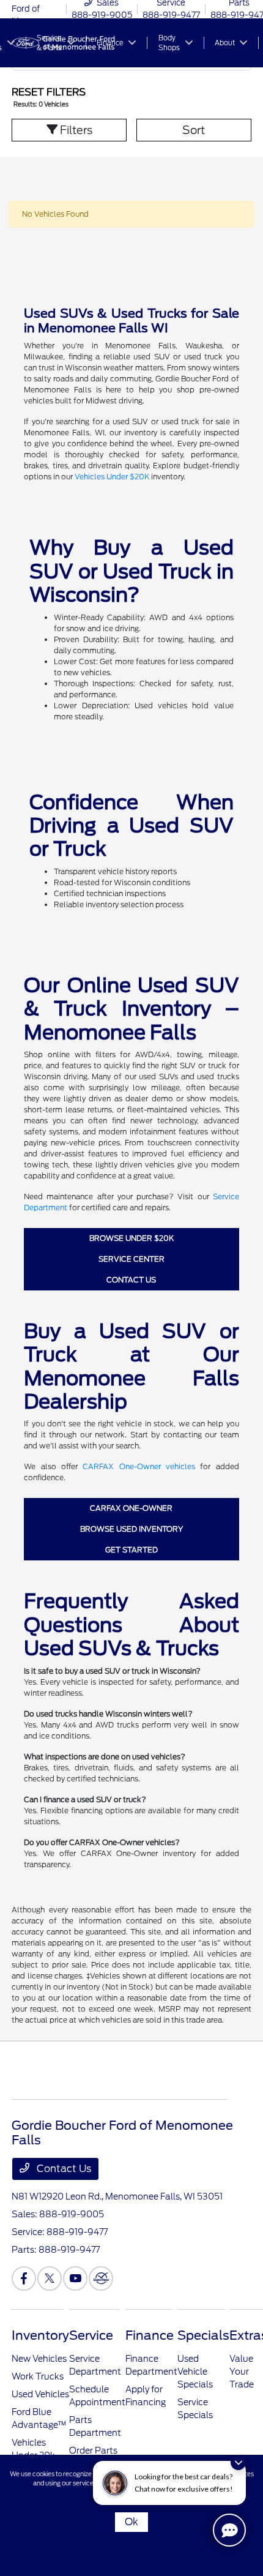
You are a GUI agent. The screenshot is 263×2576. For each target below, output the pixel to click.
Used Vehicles (40, 2394)
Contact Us (63, 2169)
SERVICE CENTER (131, 1259)
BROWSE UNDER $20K (131, 1238)
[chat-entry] (229, 2530)
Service (91, 2335)
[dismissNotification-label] (238, 2462)
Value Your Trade (242, 2372)
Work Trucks (38, 2376)
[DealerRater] (101, 2278)
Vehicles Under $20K (112, 477)
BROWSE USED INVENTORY (131, 1529)
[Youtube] (75, 2278)
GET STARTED (131, 1550)
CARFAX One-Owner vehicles (139, 1466)
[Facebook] (24, 2278)
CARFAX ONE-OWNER (131, 1508)
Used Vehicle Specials (195, 2372)
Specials (203, 2335)
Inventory (40, 2335)
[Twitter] (50, 2278)
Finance (150, 2335)
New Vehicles (39, 2359)
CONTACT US (131, 1280)
